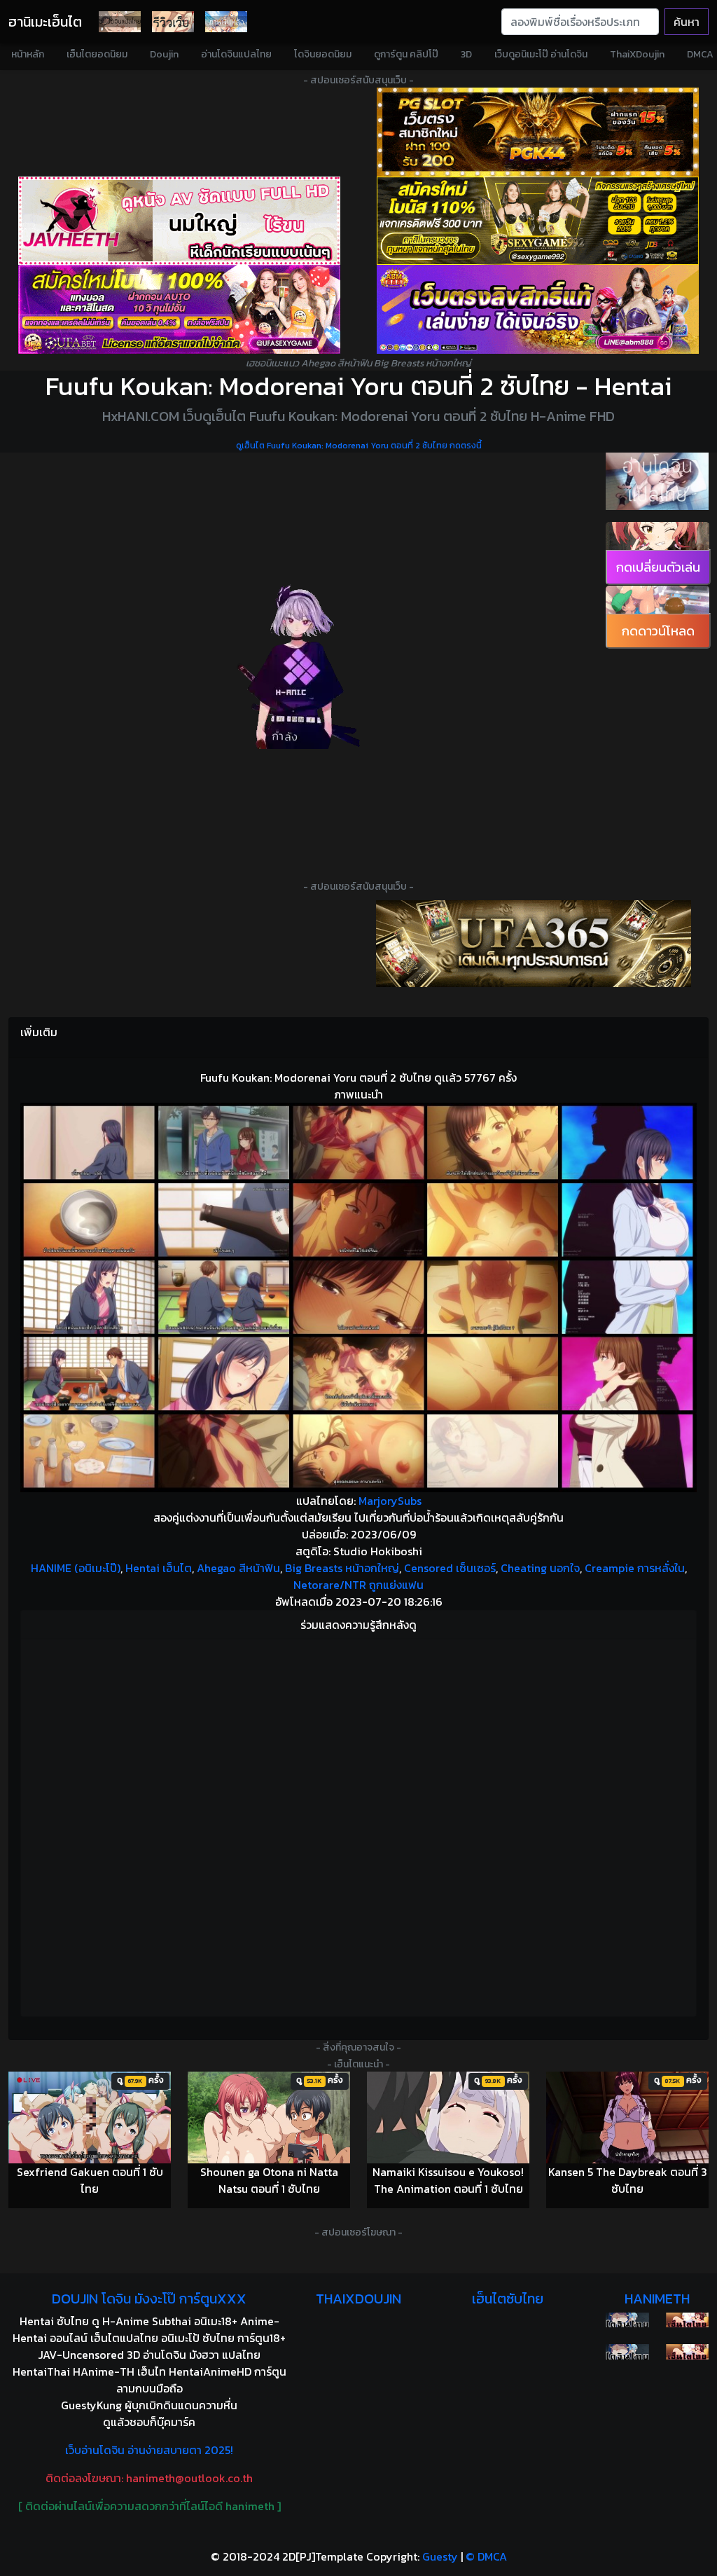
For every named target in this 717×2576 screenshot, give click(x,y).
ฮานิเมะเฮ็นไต (45, 22)
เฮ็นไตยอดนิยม (97, 54)
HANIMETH (657, 2299)
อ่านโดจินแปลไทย (236, 54)
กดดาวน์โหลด (658, 631)
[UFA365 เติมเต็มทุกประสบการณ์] (534, 944)
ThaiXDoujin (637, 54)
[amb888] (538, 309)
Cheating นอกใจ (540, 1568)
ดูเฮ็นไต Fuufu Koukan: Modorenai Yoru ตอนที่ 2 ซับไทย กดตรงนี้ (359, 446)
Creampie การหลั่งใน (635, 1568)
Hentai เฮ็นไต (159, 1568)
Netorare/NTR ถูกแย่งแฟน (358, 1585)
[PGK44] (538, 132)
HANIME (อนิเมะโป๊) (76, 1568)
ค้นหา (687, 22)
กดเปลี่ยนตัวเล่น (658, 567)
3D (466, 54)
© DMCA (486, 2556)
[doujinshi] (173, 22)
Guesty (440, 2556)
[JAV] (179, 221)
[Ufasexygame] (179, 309)
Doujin (164, 54)
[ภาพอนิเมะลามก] (226, 22)
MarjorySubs (390, 1501)
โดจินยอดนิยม (323, 54)
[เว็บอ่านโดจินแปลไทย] (657, 481)
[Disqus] (358, 1826)
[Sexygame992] (538, 221)
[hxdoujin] (627, 2352)
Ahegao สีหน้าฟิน (238, 1568)
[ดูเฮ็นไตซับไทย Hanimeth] (687, 2320)
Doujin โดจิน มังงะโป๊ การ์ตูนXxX (149, 2299)
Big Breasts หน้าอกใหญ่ (342, 1568)
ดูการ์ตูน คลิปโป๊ (406, 54)
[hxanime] (687, 2352)
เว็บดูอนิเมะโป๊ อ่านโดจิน (541, 54)
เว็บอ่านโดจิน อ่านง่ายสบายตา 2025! (149, 2450)
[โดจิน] (120, 22)
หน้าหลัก (28, 54)
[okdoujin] (627, 2320)
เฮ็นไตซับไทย (508, 2299)
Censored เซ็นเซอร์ (450, 1568)
